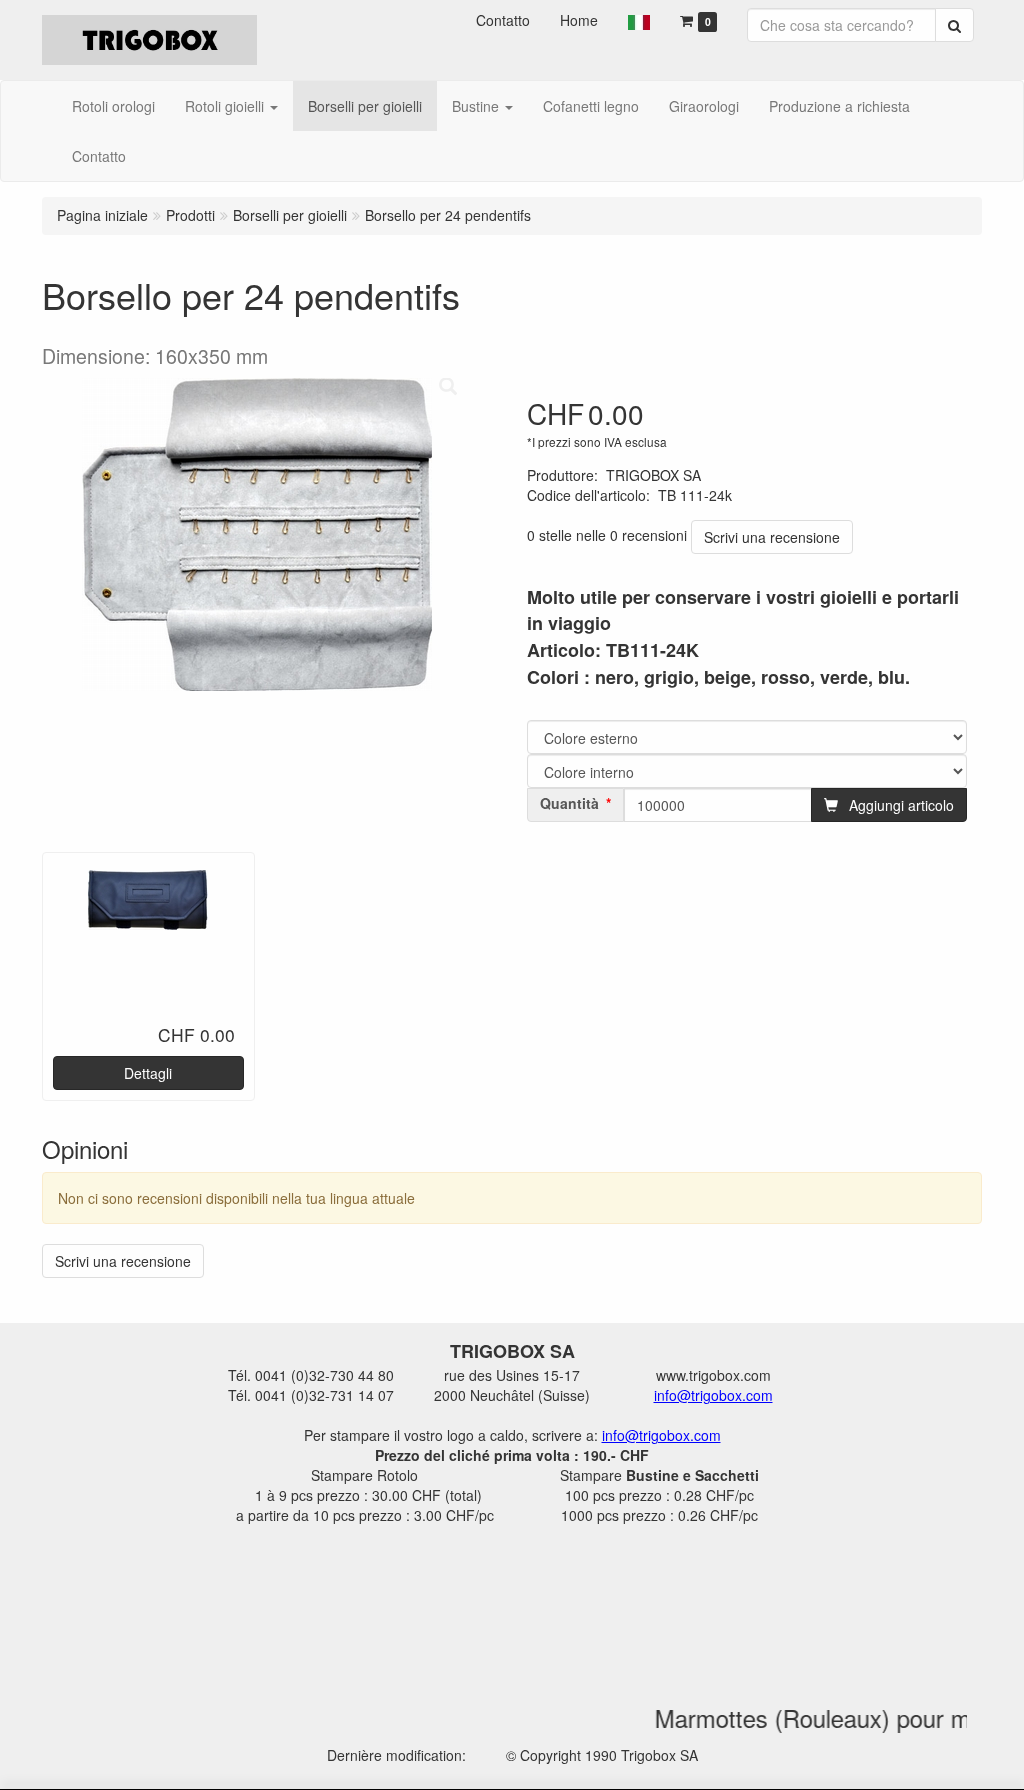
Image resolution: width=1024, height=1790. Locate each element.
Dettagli (148, 1073)
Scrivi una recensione (772, 537)
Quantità (569, 803)
